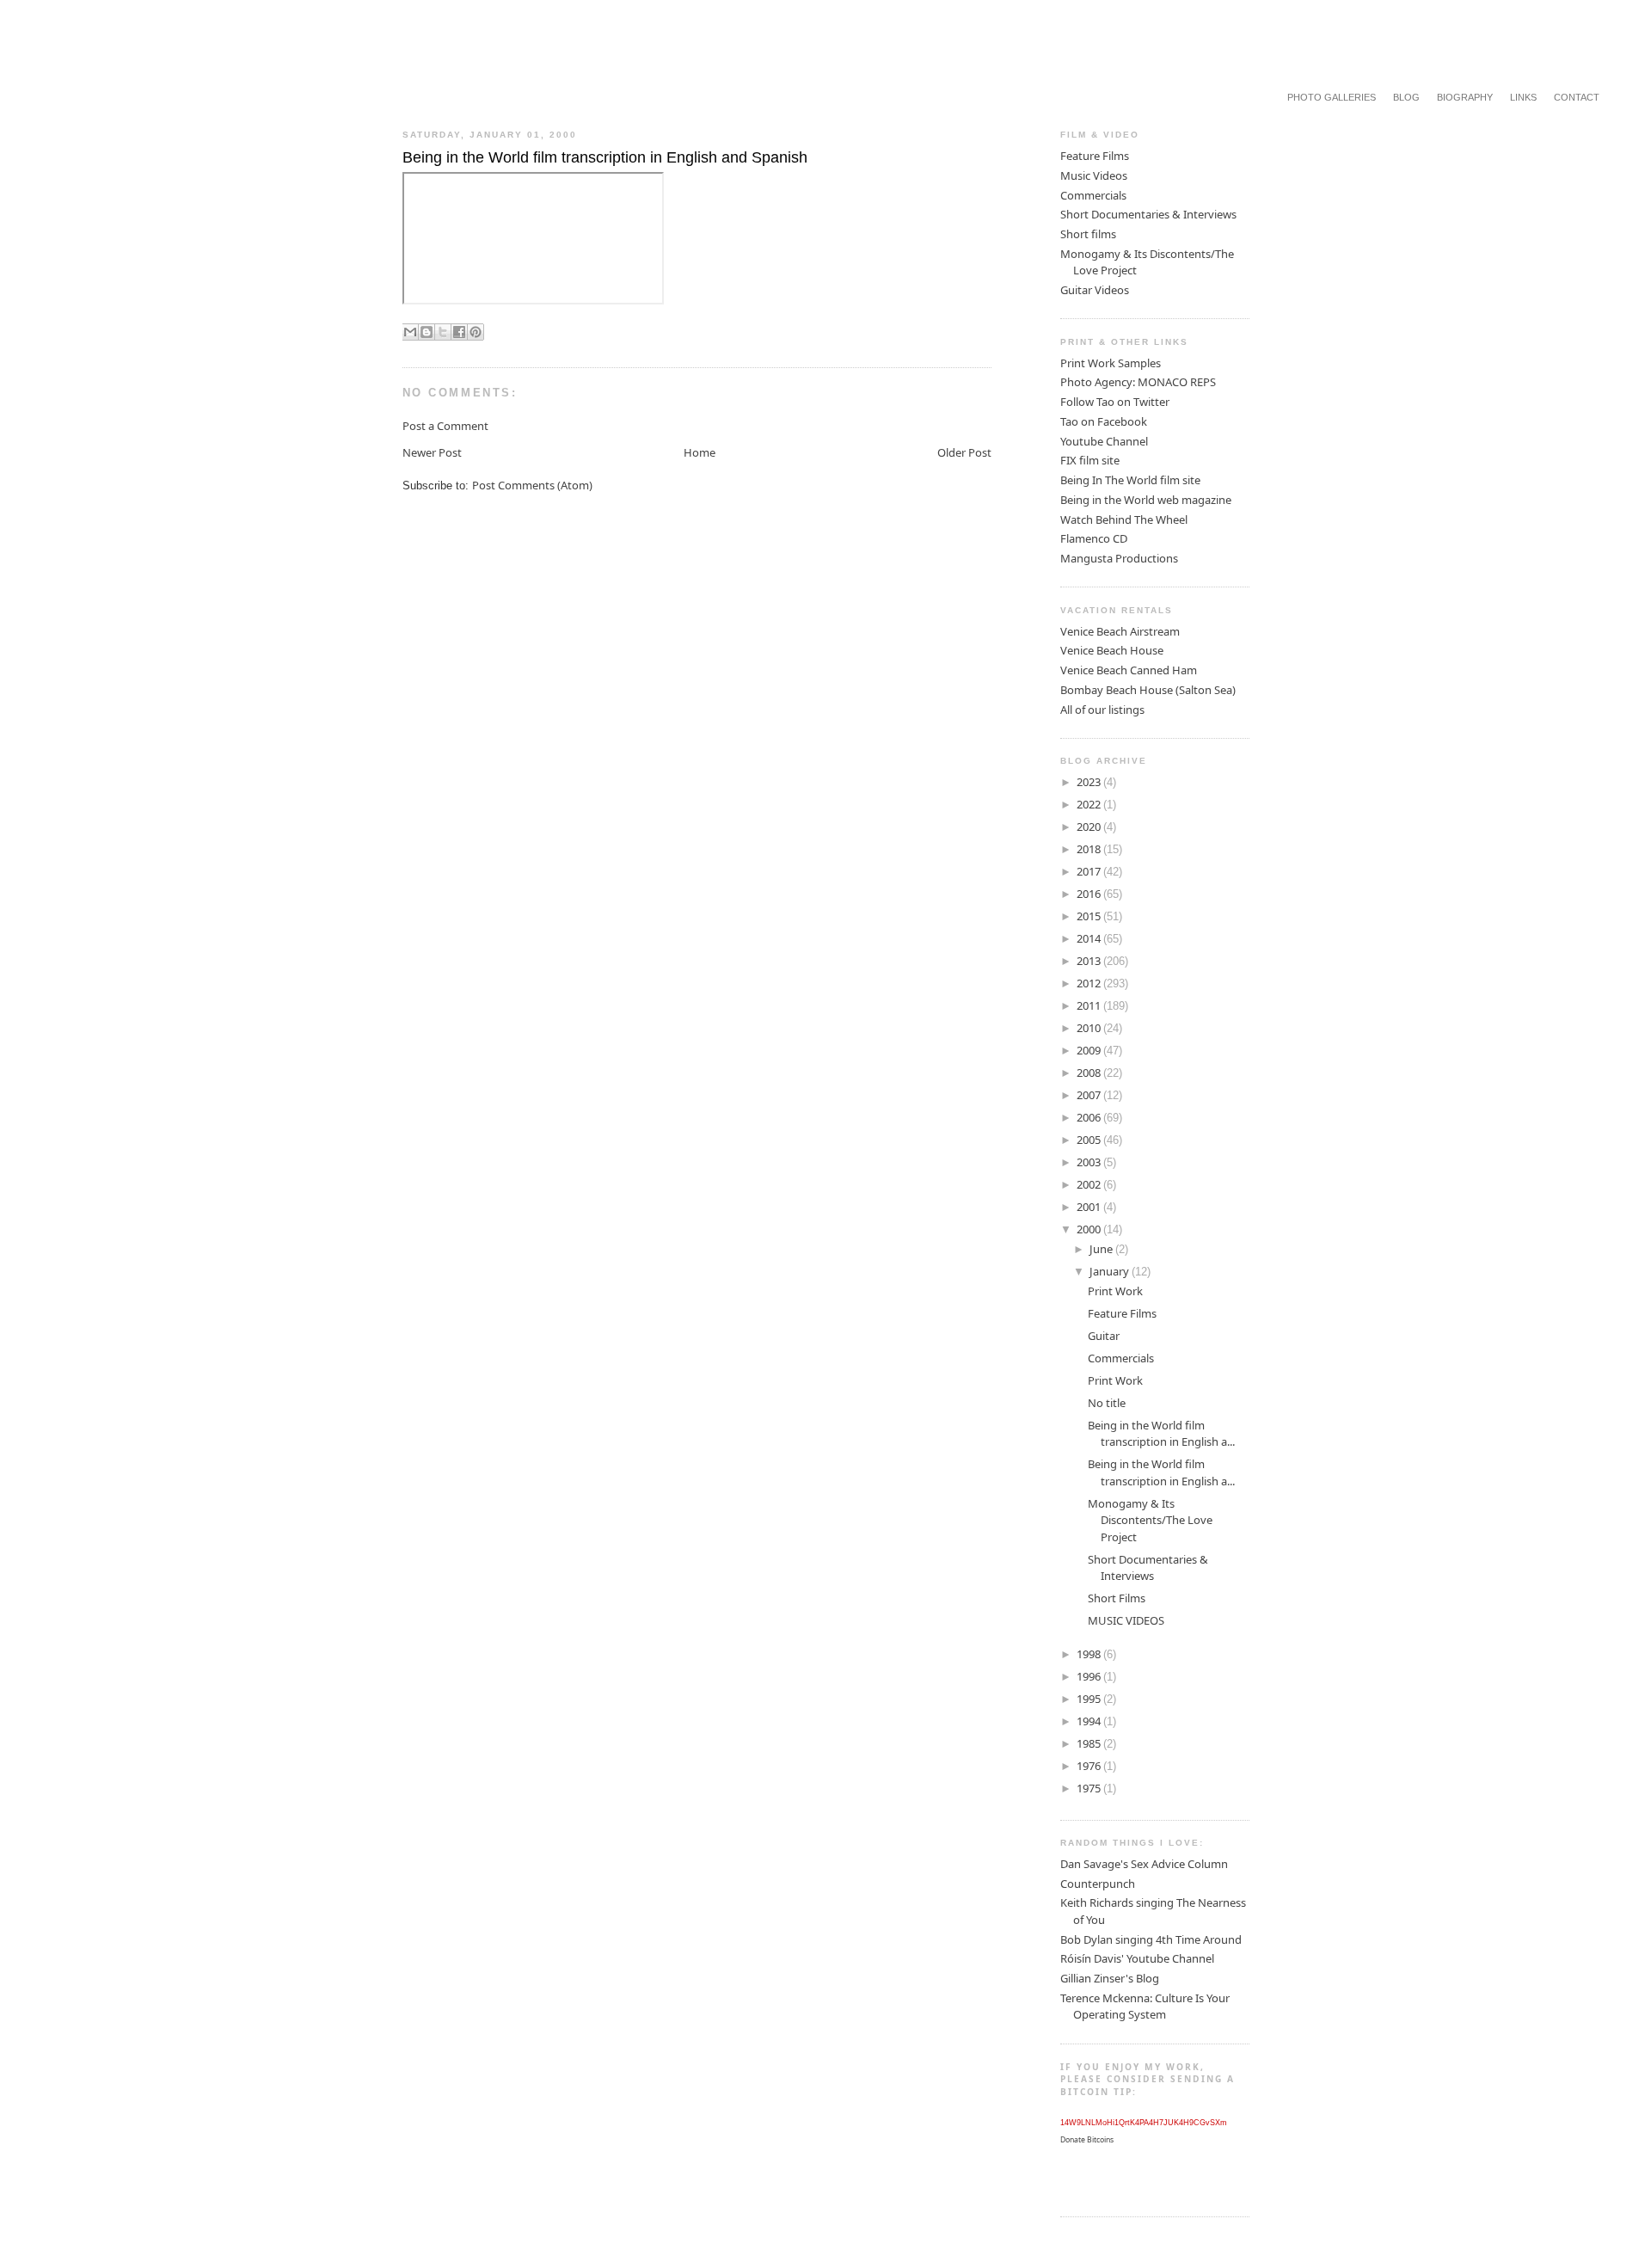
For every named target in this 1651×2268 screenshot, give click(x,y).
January (1111, 1271)
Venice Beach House (1112, 650)
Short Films (1117, 1598)
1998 (1090, 1654)
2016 (1090, 894)
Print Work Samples (1111, 363)
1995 (1090, 1699)
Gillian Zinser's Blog (1110, 1978)
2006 (1090, 1117)
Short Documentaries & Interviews (1148, 214)
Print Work (1115, 1291)
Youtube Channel (1104, 441)
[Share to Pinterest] (476, 332)
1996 (1090, 1676)
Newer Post (432, 452)
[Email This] (410, 332)
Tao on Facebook (1104, 421)
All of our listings (1102, 710)
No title (1107, 1403)
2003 (1090, 1162)
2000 (1090, 1229)
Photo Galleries (1332, 97)
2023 (1090, 782)
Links (1523, 97)
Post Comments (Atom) (532, 485)
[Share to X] (443, 332)
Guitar (1104, 1336)
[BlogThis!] (427, 332)
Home (700, 452)
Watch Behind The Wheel (1124, 519)
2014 (1090, 938)
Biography (1465, 97)
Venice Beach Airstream (1120, 631)
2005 (1090, 1140)
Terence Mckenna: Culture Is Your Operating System (1145, 2007)
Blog (1406, 97)
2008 (1090, 1073)
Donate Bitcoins (1087, 2140)
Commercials (1093, 195)
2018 (1090, 849)
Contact (1577, 97)
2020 (1090, 827)
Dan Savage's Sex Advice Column (1144, 1864)
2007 (1090, 1095)
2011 (1090, 1005)
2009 (1090, 1050)
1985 (1090, 1743)
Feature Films (1095, 156)
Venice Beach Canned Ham (1129, 670)
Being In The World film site (1130, 480)
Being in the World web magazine (1146, 500)
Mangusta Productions (1119, 558)
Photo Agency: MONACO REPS (1138, 382)
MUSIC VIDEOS (1126, 1620)
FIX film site (1090, 460)
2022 (1090, 804)
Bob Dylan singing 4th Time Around (1151, 1939)
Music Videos (1094, 175)
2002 (1090, 1184)
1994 (1090, 1721)
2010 (1090, 1028)
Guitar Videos (1095, 290)
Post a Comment (445, 426)
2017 (1090, 871)
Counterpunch (1098, 1884)
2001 (1090, 1207)
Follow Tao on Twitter (1115, 402)
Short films (1088, 234)
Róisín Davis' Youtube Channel (1137, 1958)
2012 (1090, 983)
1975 (1090, 1788)
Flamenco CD (1094, 538)
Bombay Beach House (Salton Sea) (1148, 690)
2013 (1090, 961)
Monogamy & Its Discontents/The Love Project (1150, 1520)
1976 (1090, 1766)
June (1102, 1249)
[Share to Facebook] (459, 332)
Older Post (964, 452)
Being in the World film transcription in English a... (1161, 1434)
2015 (1090, 916)
